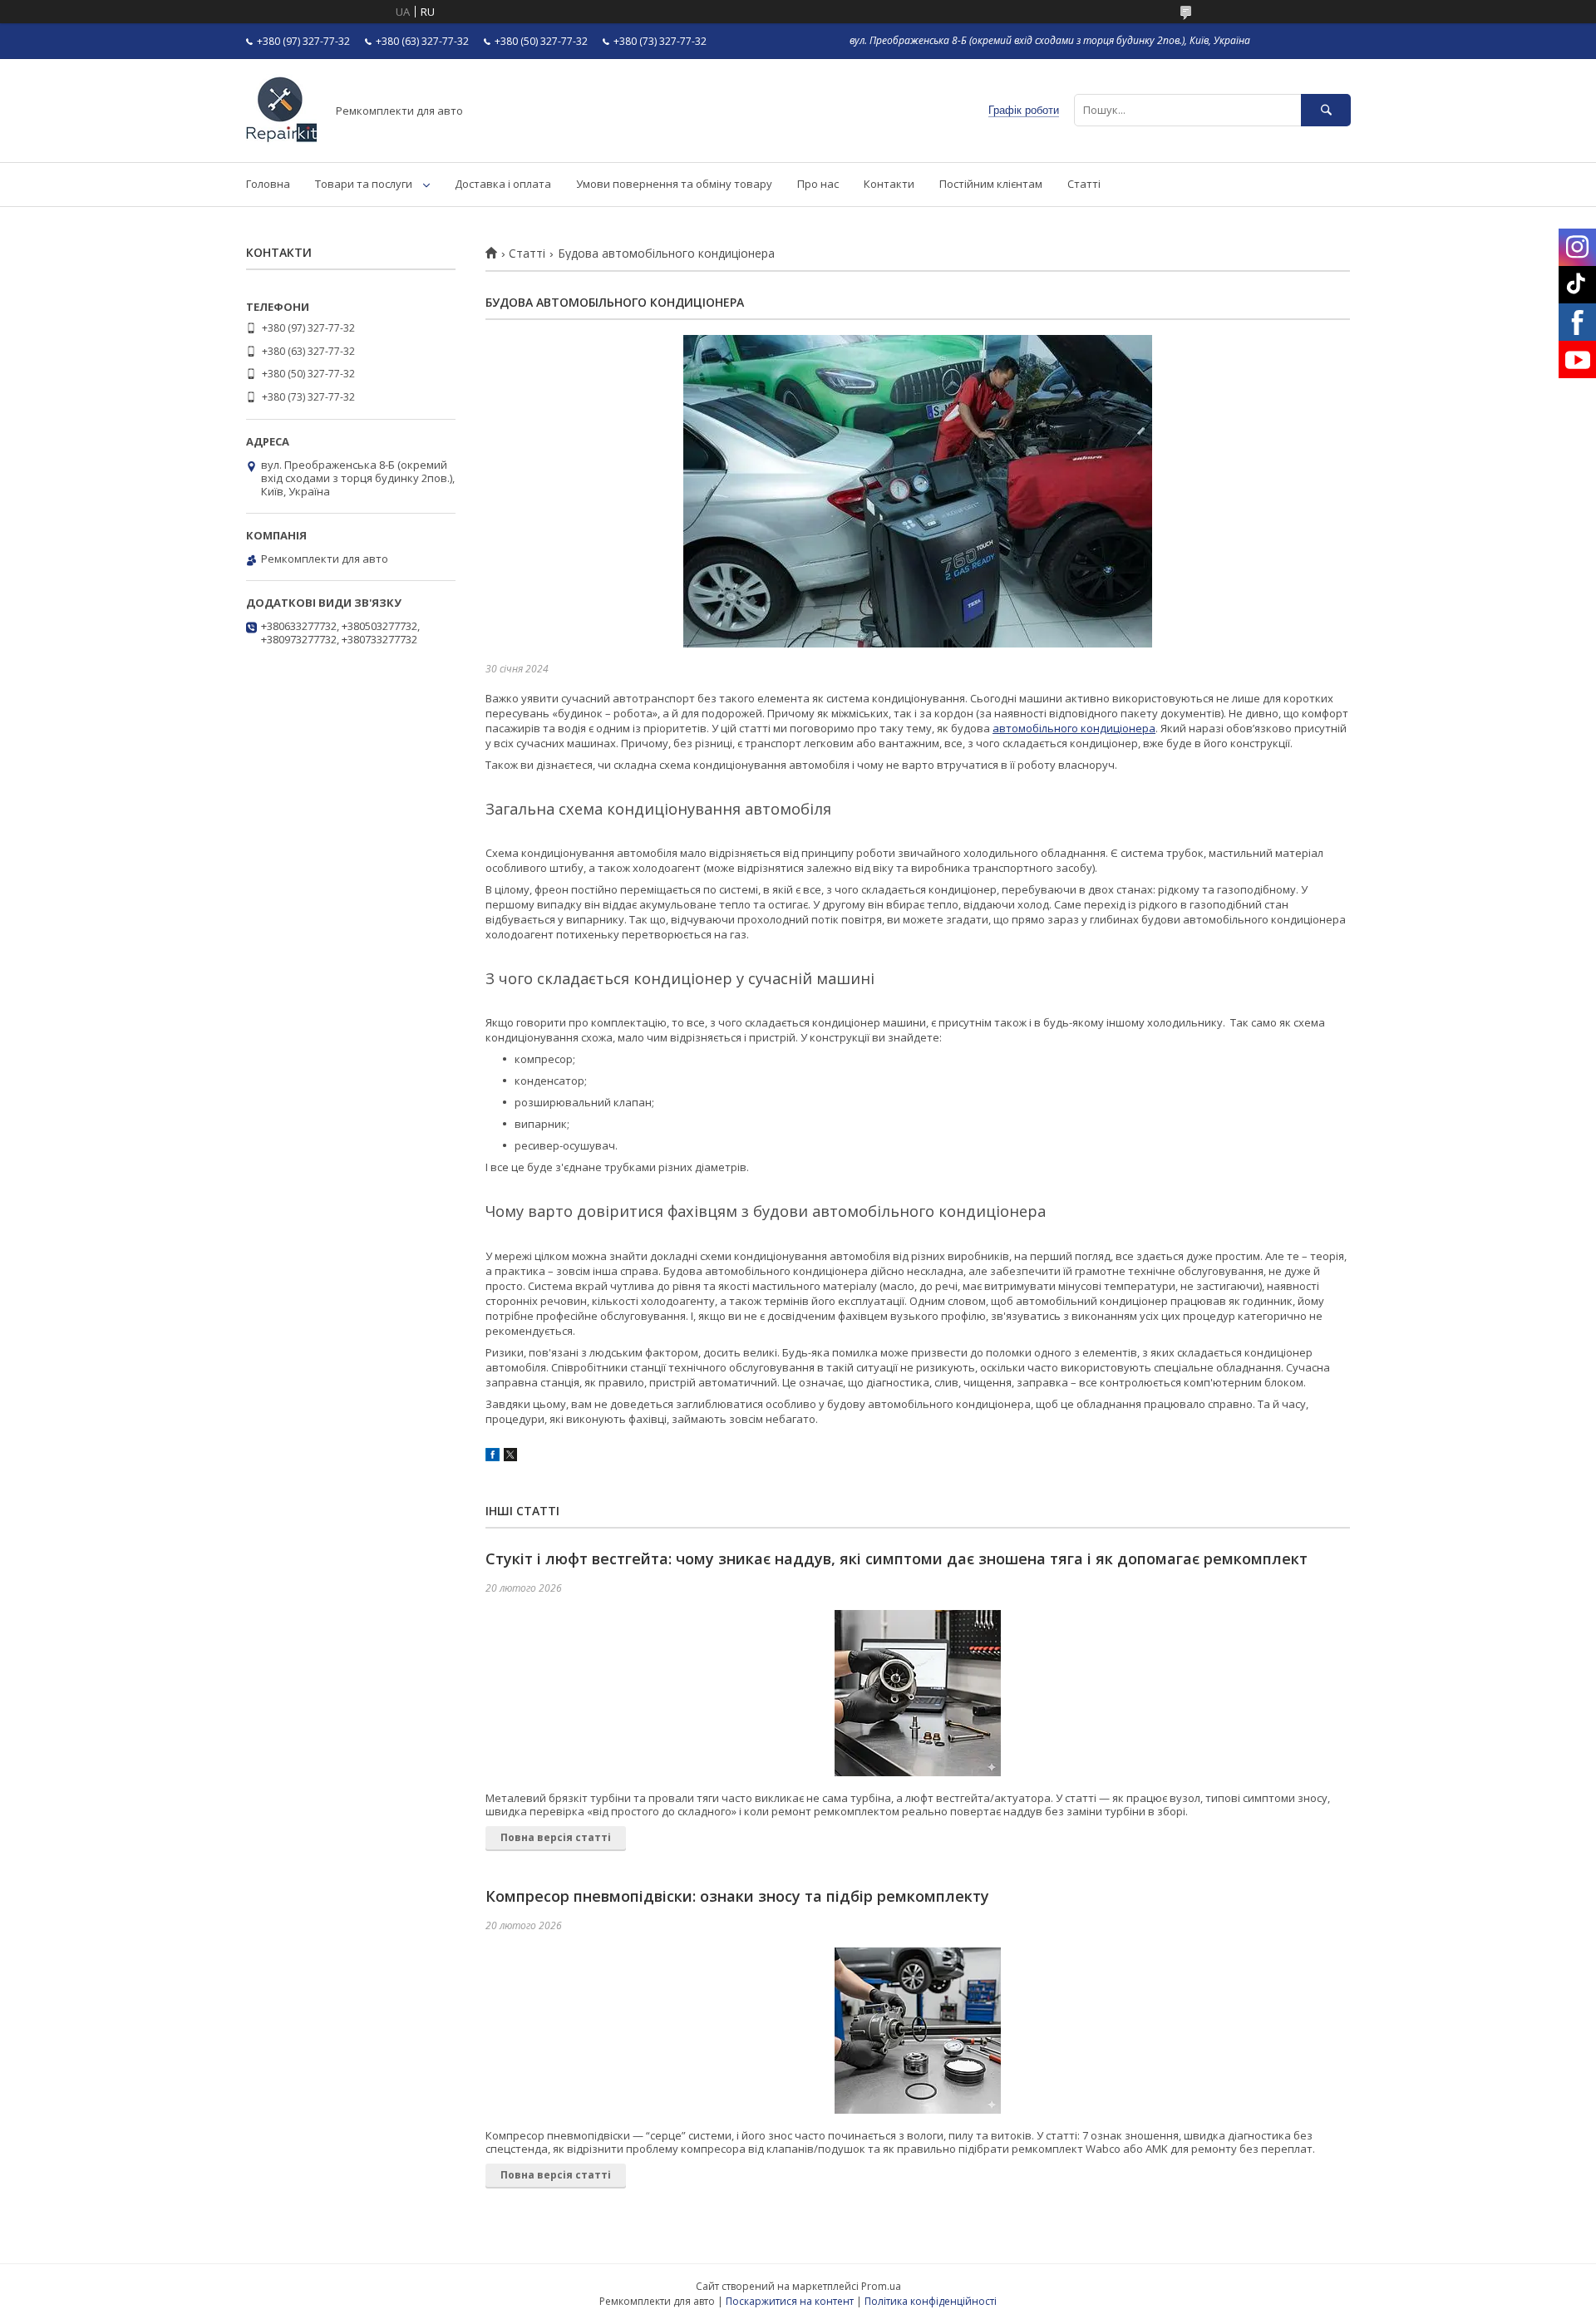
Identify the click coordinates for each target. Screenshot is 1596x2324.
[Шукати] (1326, 110)
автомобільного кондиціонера (1074, 728)
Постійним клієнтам (991, 184)
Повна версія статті (556, 1837)
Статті (1084, 184)
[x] (510, 1457)
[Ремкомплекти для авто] (281, 140)
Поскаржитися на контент (790, 2301)
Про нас (818, 184)
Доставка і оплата (503, 184)
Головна (268, 184)
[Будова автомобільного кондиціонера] (918, 491)
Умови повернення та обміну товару (674, 184)
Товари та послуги (364, 184)
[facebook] (493, 1457)
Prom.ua (881, 2286)
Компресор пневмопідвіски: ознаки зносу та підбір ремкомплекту (737, 1896)
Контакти (889, 184)
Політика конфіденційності (931, 2301)
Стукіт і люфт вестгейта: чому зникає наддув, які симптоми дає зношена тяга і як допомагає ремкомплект (897, 1558)
